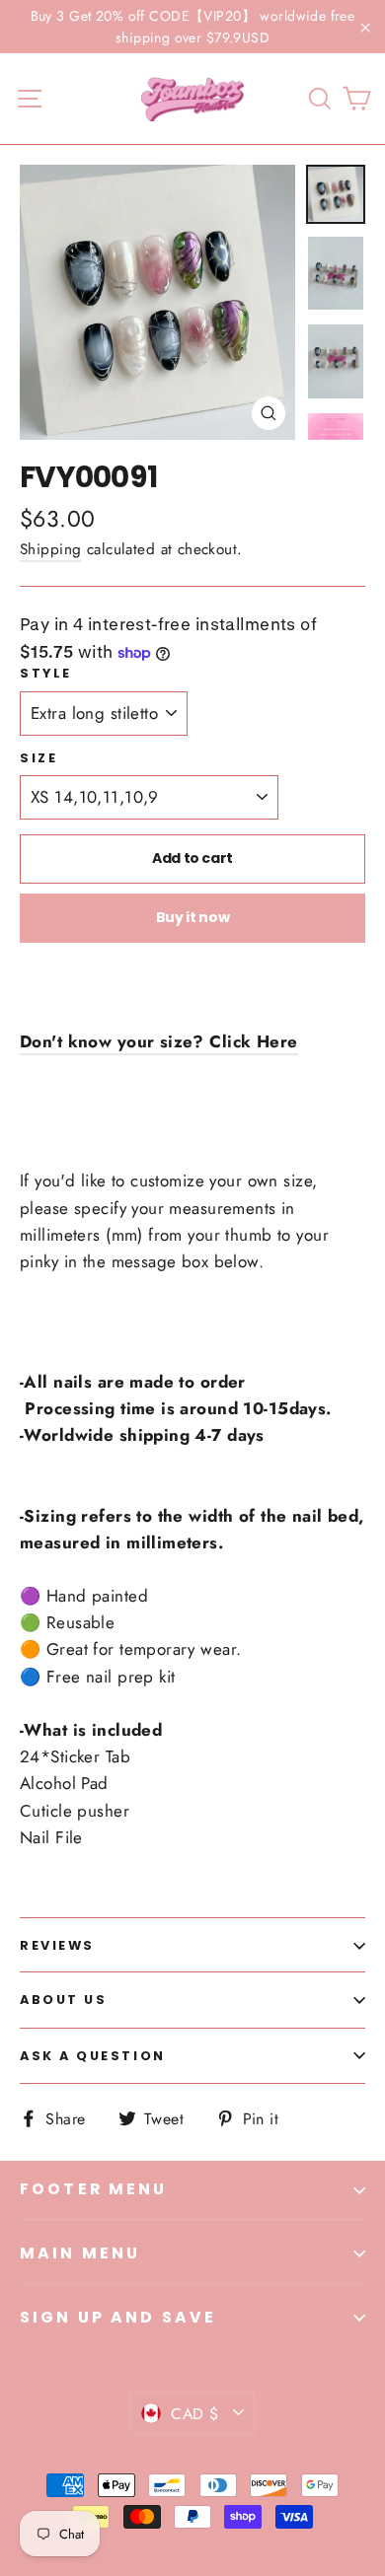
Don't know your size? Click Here (159, 1041)
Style (46, 673)
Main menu (80, 2253)
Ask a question (93, 2056)
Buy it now (193, 917)
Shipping (50, 549)
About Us (63, 2000)
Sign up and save (118, 2317)
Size (38, 758)
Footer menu (94, 2189)
